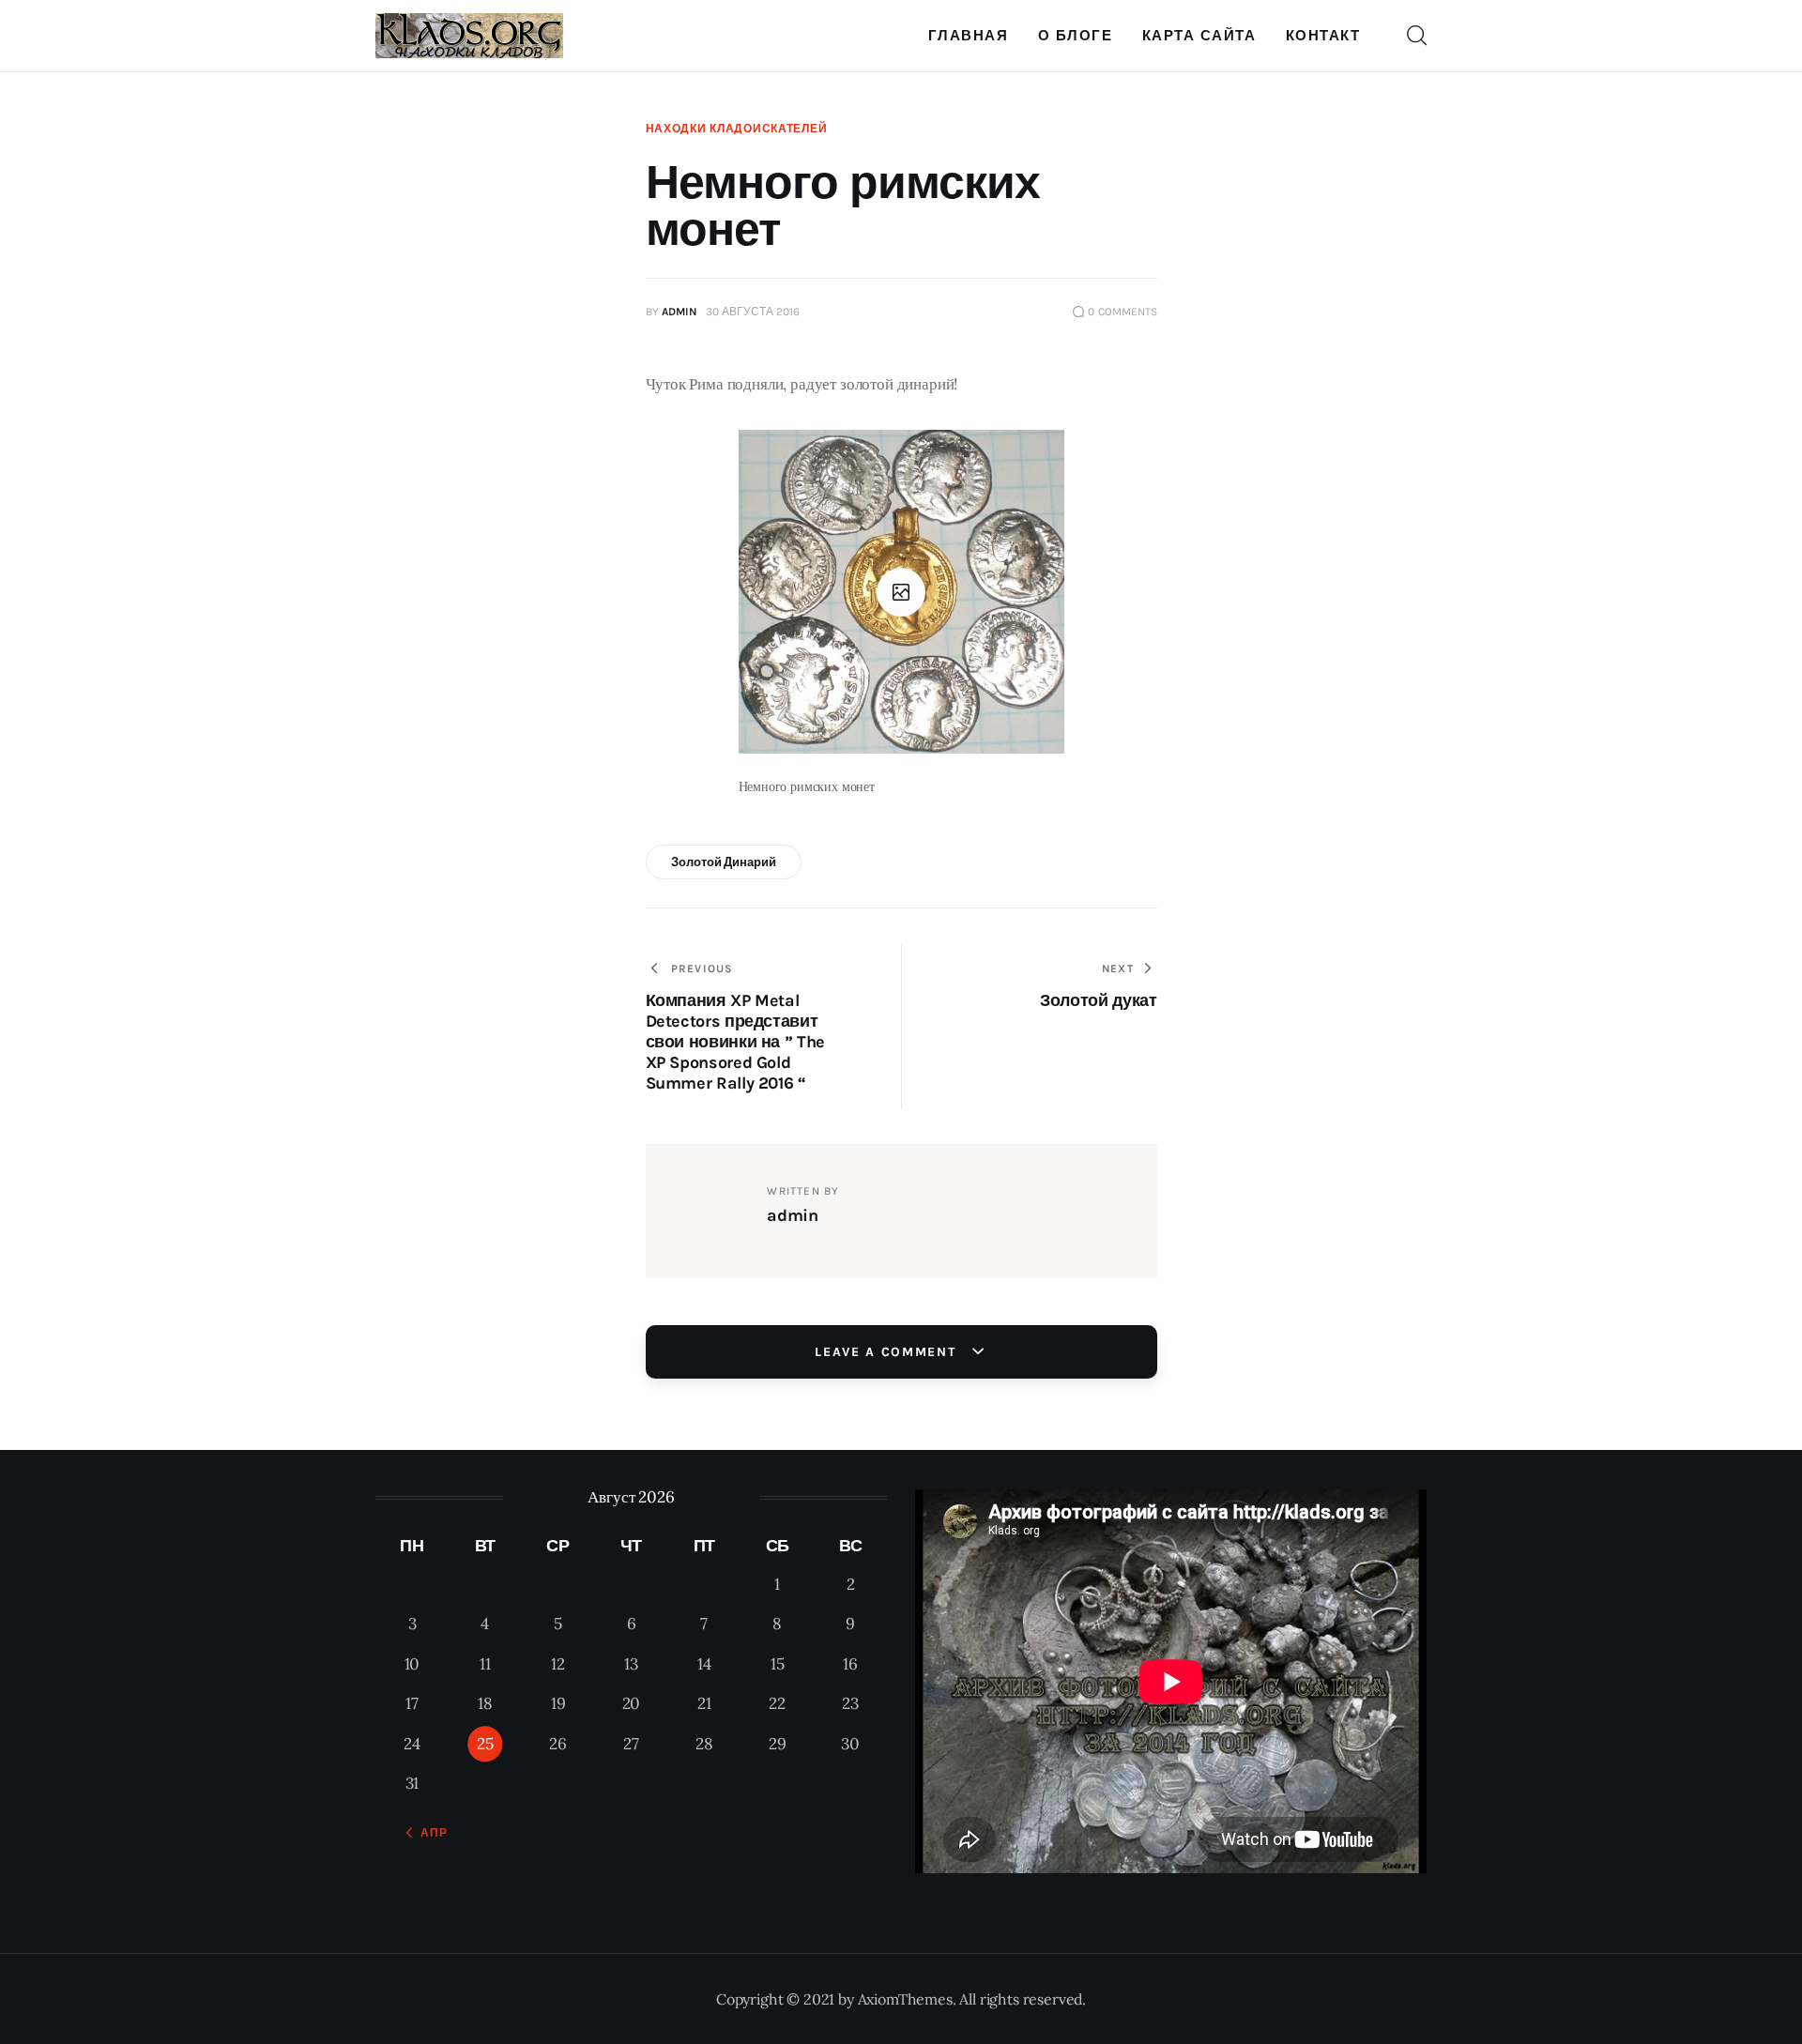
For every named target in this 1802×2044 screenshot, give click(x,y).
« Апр (428, 1833)
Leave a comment (888, 1352)
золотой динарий (723, 862)
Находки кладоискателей (737, 129)
